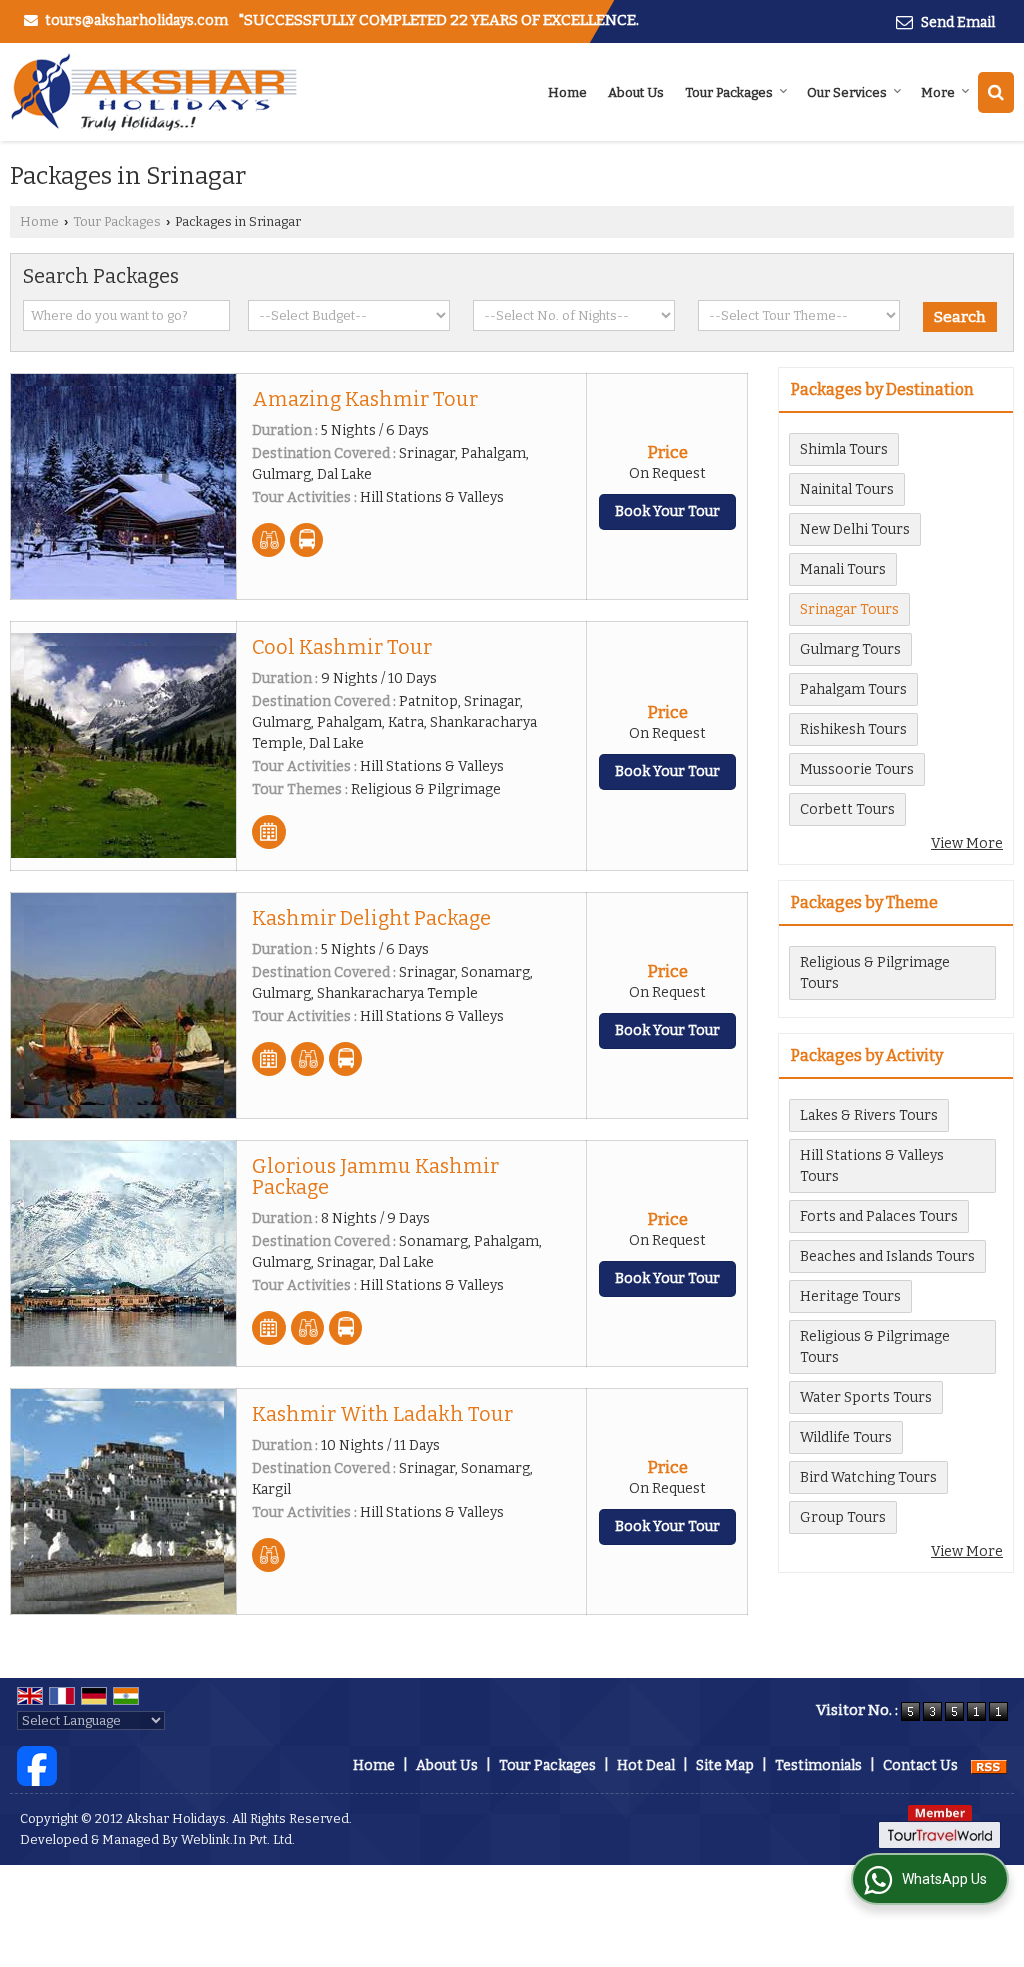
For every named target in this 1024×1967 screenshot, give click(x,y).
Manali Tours (843, 569)
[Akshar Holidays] (153, 92)
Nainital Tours (847, 489)
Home (567, 92)
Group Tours (843, 1517)
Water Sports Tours (866, 1397)
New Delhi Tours (855, 529)
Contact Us (920, 1765)
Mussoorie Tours (857, 769)
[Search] (996, 92)
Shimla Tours (844, 449)
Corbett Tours (847, 809)
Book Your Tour (667, 511)
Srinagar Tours (849, 609)
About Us (636, 92)
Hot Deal (646, 1765)
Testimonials (818, 1765)
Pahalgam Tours (853, 689)
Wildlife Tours (846, 1437)
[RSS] (989, 1765)
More (938, 92)
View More (967, 843)
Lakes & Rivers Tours (869, 1115)
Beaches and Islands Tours (887, 1256)
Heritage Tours (850, 1296)
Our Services (847, 92)
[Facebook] (37, 1765)
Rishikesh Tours (853, 729)
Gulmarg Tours (850, 649)
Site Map (725, 1765)
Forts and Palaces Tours (879, 1216)
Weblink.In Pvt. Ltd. (238, 1839)
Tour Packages (729, 92)
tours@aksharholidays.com (136, 20)
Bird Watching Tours (868, 1477)
